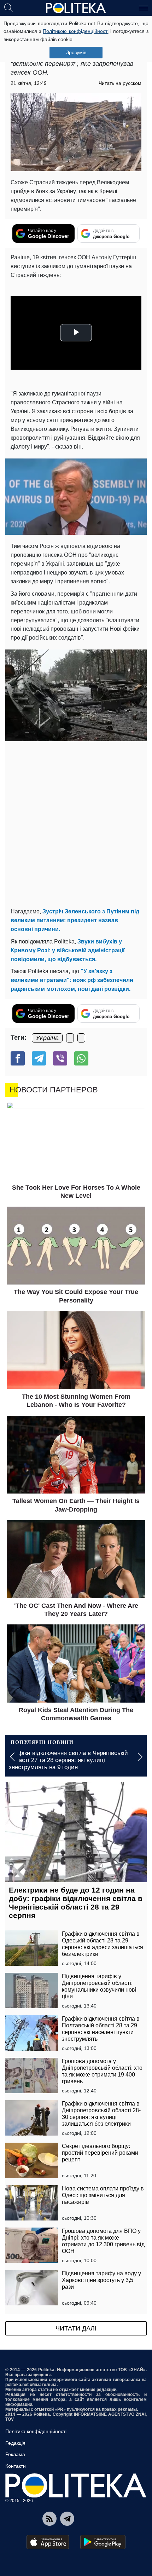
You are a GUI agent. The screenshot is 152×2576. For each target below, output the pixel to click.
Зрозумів (76, 52)
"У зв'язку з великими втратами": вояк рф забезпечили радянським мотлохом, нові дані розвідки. (72, 980)
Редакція (15, 2443)
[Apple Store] (48, 2542)
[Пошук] (8, 7)
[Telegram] (39, 1058)
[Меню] (144, 7)
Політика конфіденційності (36, 2431)
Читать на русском (120, 83)
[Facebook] (18, 1058)
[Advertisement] (76, 824)
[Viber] (60, 1058)
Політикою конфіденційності (75, 31)
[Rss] (49, 2519)
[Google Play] (103, 2542)
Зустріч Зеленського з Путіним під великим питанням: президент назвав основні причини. (75, 920)
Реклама (15, 2454)
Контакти (16, 2466)
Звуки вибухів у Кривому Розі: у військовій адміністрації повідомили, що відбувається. (68, 950)
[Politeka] (76, 8)
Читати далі (76, 2328)
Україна (47, 1038)
